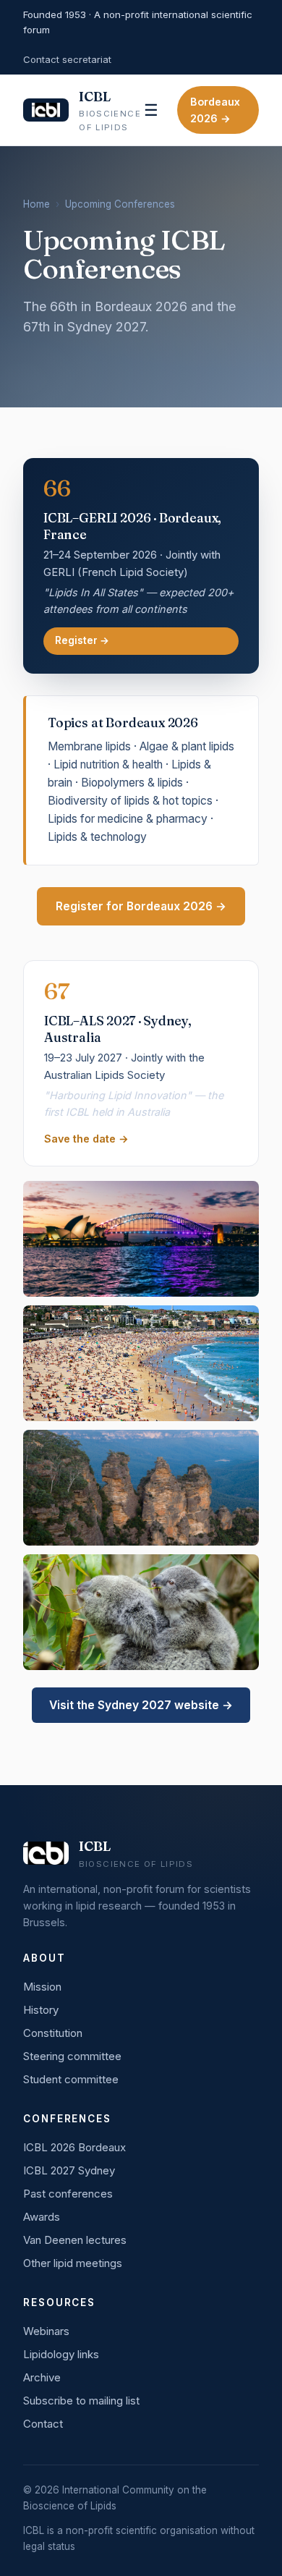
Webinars (46, 2331)
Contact (43, 2424)
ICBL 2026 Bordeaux (74, 2147)
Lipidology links (61, 2354)
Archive (42, 2377)
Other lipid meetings (73, 2263)
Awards (42, 2217)
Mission (42, 1987)
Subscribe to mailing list (81, 2401)
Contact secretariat (67, 59)
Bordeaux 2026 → (215, 110)
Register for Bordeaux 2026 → (141, 906)
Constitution (53, 2033)
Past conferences (68, 2194)
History (41, 2010)
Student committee (71, 2079)
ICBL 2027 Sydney (69, 2170)
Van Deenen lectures (75, 2240)
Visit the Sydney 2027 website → (141, 1705)
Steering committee (72, 2056)
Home (37, 204)
